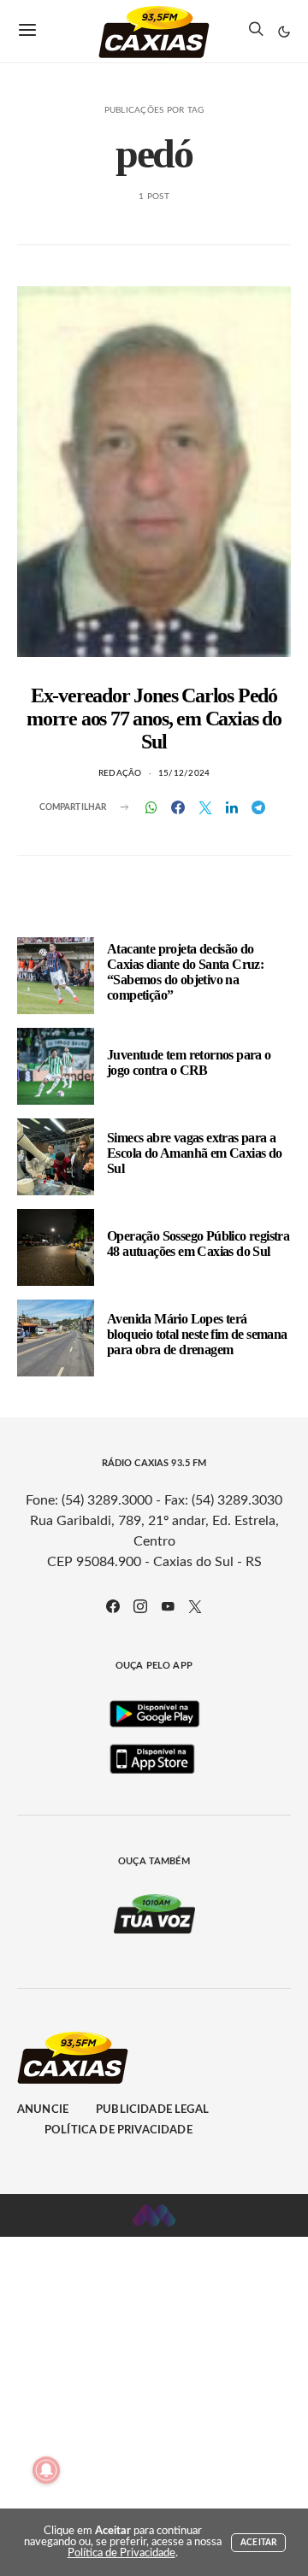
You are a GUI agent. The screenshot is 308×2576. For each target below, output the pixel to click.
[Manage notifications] (46, 2470)
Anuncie (43, 2110)
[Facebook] (113, 1606)
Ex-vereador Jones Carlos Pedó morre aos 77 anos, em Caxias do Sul (154, 719)
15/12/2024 (184, 773)
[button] (284, 32)
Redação (120, 773)
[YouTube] (168, 1606)
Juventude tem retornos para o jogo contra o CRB (189, 1062)
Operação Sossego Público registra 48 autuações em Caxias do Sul (198, 1244)
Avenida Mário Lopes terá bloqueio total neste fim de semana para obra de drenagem (197, 1334)
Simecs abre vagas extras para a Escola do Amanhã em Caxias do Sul (195, 1153)
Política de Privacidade (118, 2130)
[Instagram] (140, 1606)
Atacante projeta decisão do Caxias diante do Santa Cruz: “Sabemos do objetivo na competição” (185, 972)
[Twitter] (195, 1606)
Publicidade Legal (152, 2110)
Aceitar (258, 2543)
